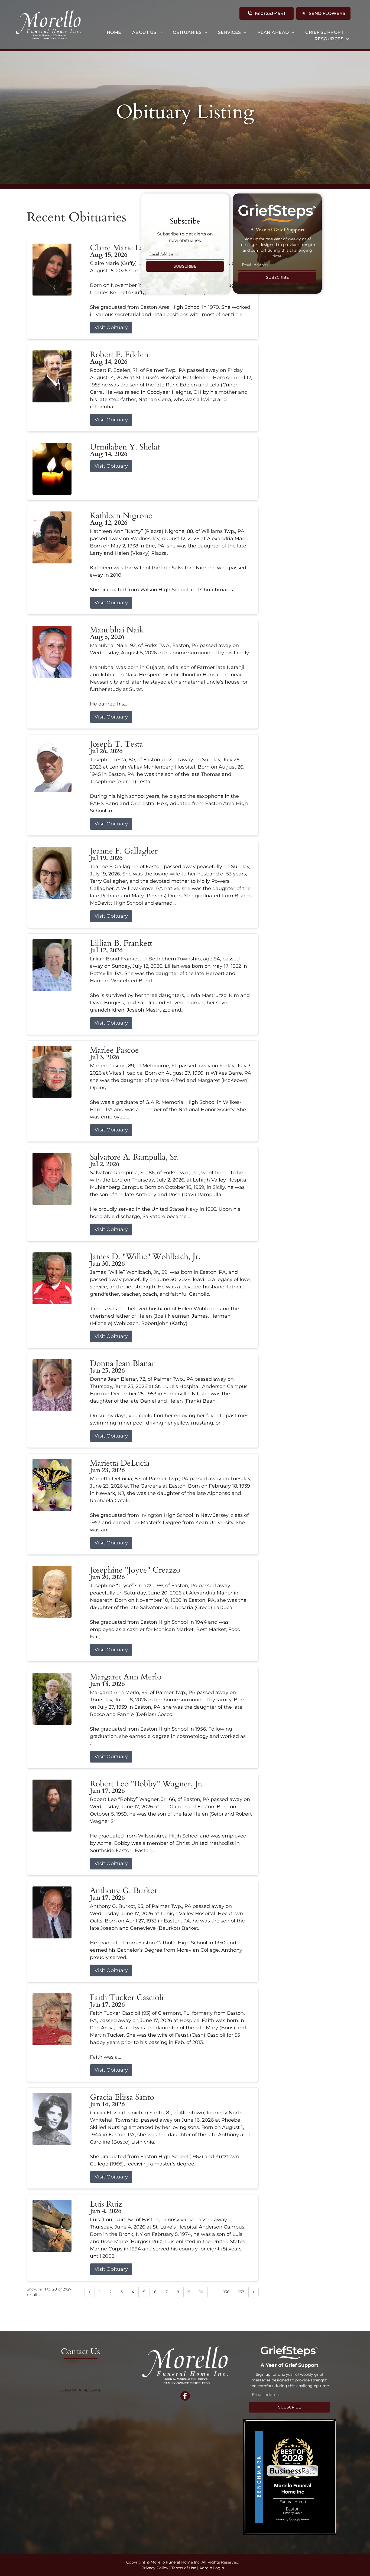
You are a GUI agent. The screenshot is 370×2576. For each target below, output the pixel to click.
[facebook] (185, 2397)
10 (201, 2292)
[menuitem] (114, 32)
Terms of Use (184, 2568)
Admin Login (212, 2568)
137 (241, 2292)
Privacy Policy (155, 2568)
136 (226, 2292)
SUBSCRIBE (185, 266)
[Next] (254, 2292)
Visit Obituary (111, 327)
